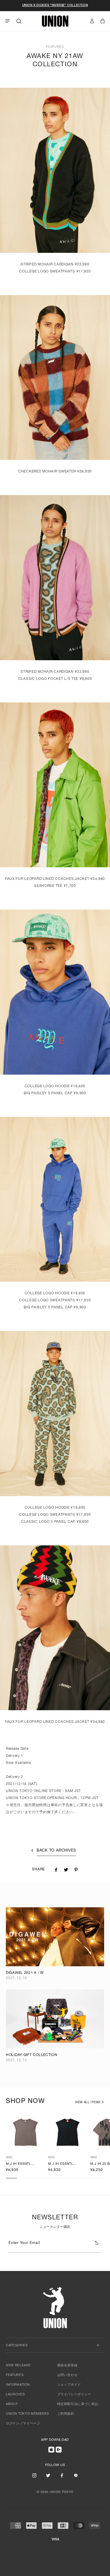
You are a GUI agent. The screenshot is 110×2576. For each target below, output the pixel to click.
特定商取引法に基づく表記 (78, 2404)
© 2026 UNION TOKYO (55, 2492)
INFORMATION (18, 2385)
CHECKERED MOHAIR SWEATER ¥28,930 (55, 472)
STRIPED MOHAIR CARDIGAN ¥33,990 (55, 265)
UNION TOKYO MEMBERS (27, 2414)
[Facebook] (62, 2475)
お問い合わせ (67, 2375)
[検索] (19, 21)
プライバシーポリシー (74, 2395)
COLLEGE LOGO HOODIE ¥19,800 (55, 1086)
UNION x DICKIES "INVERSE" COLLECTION (55, 6)
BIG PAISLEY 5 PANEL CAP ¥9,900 (55, 1093)
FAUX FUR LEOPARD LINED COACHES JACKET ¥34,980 (55, 879)
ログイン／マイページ (23, 2424)
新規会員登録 (67, 2366)
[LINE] (76, 2475)
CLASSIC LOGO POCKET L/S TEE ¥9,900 (55, 679)
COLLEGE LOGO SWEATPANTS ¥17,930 (55, 272)
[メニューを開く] (7, 21)
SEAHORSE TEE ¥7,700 (55, 886)
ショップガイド (69, 2385)
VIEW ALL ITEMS (88, 2103)
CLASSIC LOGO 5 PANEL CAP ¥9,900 (55, 1522)
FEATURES (15, 2375)
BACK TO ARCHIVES (56, 1851)
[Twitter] (48, 2475)
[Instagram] (34, 2475)
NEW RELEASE (18, 2366)
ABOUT (12, 2404)
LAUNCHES (15, 2395)
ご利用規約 (66, 2414)
